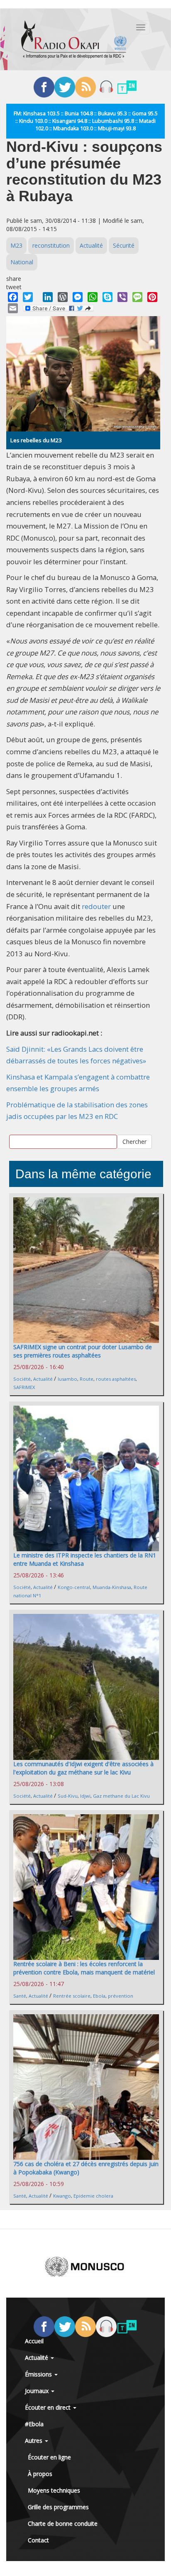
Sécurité (124, 245)
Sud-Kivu (68, 1796)
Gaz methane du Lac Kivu (121, 1796)
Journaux (38, 2391)
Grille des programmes (58, 2507)
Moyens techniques (54, 2490)
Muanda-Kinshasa (112, 1587)
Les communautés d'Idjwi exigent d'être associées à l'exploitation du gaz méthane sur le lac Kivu (83, 1768)
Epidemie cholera (93, 2196)
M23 (16, 245)
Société (22, 1379)
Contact (38, 2540)
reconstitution (51, 245)
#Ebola (34, 2424)
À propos (40, 2474)
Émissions (39, 2374)
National (22, 262)
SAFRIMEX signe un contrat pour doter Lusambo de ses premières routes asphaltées (83, 1351)
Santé (20, 1996)
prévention (121, 1996)
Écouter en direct (49, 2407)
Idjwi (85, 1796)
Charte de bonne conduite (63, 2524)
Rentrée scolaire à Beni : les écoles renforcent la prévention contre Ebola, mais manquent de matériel (84, 1968)
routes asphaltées (116, 1379)
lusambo (67, 1379)
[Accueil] (74, 39)
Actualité (91, 245)
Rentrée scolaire (72, 1996)
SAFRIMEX (24, 1387)
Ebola (99, 1996)
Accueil (34, 2341)
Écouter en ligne (49, 2457)
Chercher (134, 1142)
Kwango (62, 2196)
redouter (97, 906)
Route (87, 1379)
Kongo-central (74, 1587)
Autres (34, 2441)
